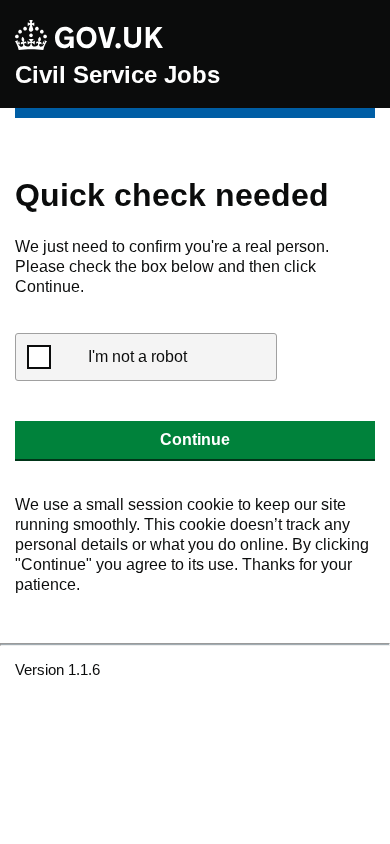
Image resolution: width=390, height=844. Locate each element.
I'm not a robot (137, 356)
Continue (195, 439)
